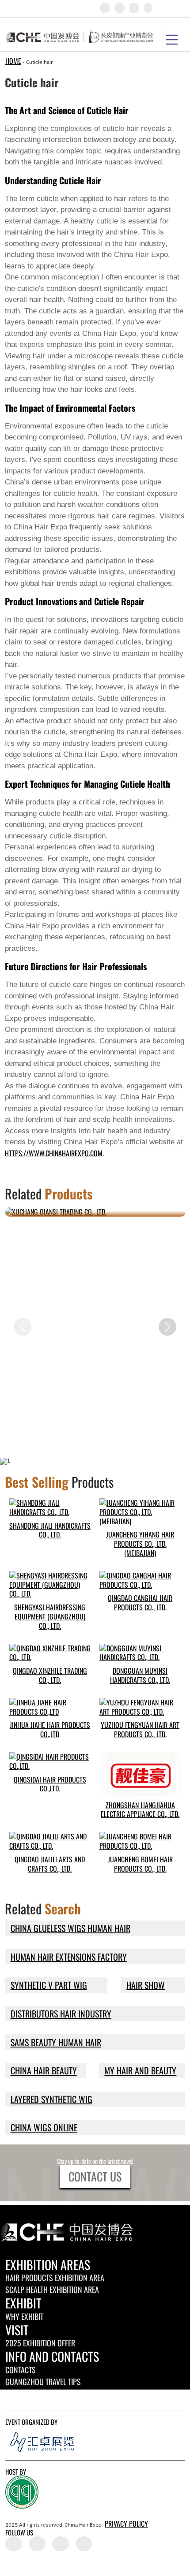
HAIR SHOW (146, 1985)
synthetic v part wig (49, 1985)
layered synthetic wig (51, 2099)
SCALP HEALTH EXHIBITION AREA (52, 2289)
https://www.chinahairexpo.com (54, 1153)
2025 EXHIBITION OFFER (40, 2343)
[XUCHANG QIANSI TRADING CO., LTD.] (95, 1212)
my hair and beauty (140, 2070)
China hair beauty (44, 2070)
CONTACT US (95, 2176)
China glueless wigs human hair (70, 1928)
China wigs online (44, 2127)
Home (13, 61)
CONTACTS (21, 2370)
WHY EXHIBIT (24, 2316)
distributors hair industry (61, 2014)
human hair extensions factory (69, 1957)
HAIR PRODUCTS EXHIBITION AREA (55, 2278)
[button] (167, 1327)
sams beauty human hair (56, 2042)
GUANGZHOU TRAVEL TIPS (43, 2382)
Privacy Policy (126, 2524)
